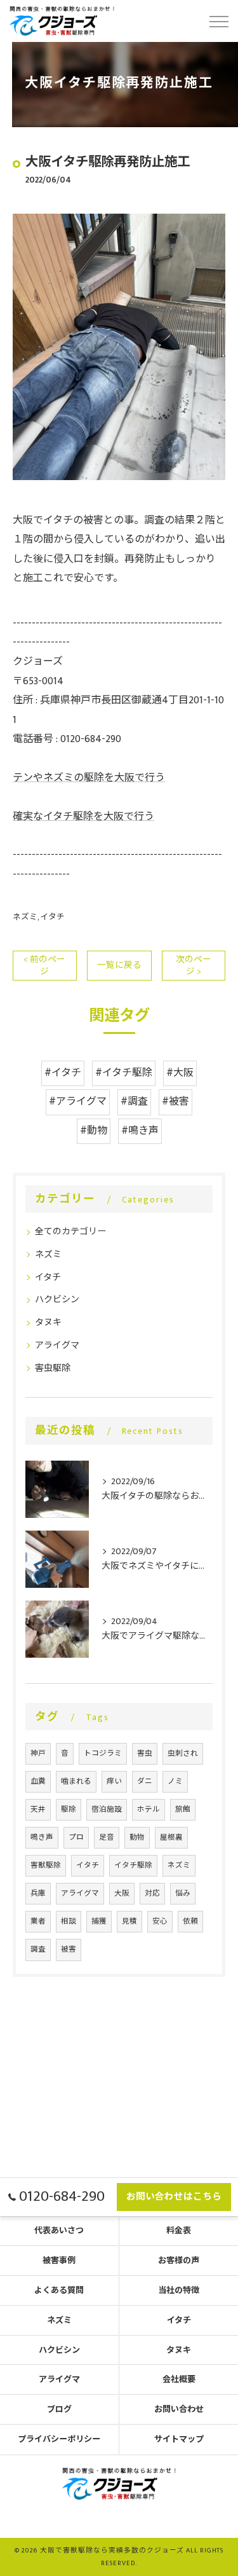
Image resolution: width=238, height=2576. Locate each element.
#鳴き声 (140, 1131)
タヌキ (48, 1322)
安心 (160, 1921)
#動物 (94, 1131)
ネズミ (25, 917)
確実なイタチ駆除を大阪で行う (83, 817)
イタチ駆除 (133, 1865)
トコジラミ (103, 1753)
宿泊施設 (107, 1809)
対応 (152, 1893)
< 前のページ (44, 966)
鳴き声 (42, 1837)
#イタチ (63, 1073)
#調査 (134, 1102)
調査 (38, 1949)
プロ (76, 1837)
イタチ (53, 917)
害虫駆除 (53, 1368)
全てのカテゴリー (70, 1231)
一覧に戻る (119, 965)
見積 (129, 1921)
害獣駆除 (46, 1865)
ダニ (145, 1781)
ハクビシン (57, 1299)
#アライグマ (78, 1102)
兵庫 (38, 1893)
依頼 (190, 1921)
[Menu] (218, 20)
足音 (107, 1837)
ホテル (149, 1809)
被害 (69, 1949)
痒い (114, 1781)
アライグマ (57, 1345)
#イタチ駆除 (124, 1073)
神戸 (38, 1753)
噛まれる (76, 1781)
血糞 (38, 1781)
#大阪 (180, 1073)
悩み (183, 1893)
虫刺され (183, 1753)
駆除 (69, 1809)
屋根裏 (171, 1837)
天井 (38, 1809)
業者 (38, 1921)
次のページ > (194, 966)
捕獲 (99, 1921)
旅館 (183, 1809)
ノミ (175, 1781)
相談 (69, 1921)
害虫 (145, 1753)
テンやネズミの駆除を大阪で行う (89, 778)
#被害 (175, 1102)
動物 (137, 1837)
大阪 (122, 1893)
